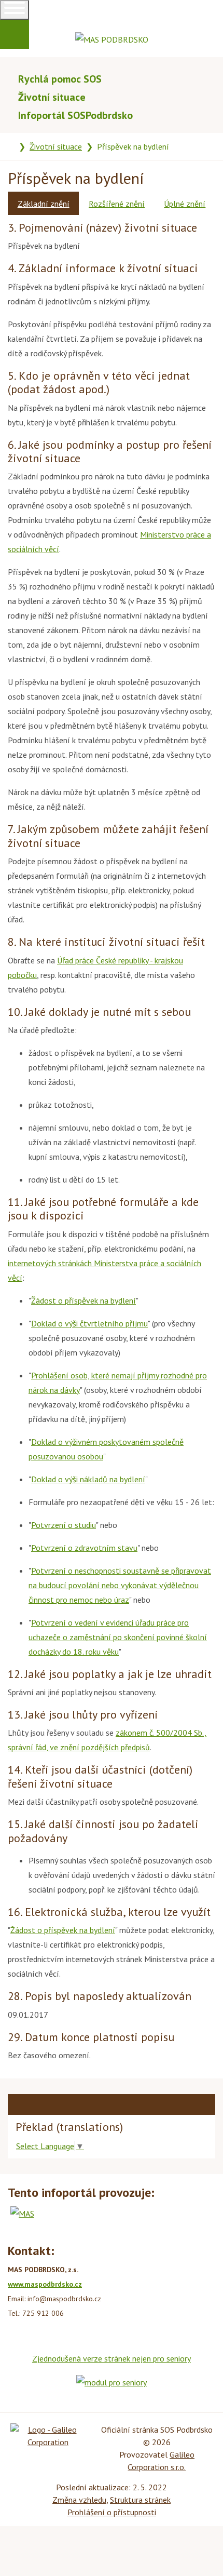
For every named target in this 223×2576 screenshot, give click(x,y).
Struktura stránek (140, 2500)
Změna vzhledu (79, 2500)
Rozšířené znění (117, 204)
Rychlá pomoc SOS (60, 79)
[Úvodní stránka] (11, 146)
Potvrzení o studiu (64, 1525)
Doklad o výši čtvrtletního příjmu (89, 1323)
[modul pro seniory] (112, 2381)
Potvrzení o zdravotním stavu (84, 1548)
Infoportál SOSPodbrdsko (75, 115)
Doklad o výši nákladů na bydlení (88, 1479)
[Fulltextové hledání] (211, 79)
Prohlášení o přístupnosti (112, 2512)
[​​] (3, 27)
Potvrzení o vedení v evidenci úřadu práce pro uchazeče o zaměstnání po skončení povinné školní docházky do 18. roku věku (118, 1637)
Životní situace (52, 97)
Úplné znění (185, 204)
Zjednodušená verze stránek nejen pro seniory (112, 2358)
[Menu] (15, 10)
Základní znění (44, 204)
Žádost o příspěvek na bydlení (83, 1300)
